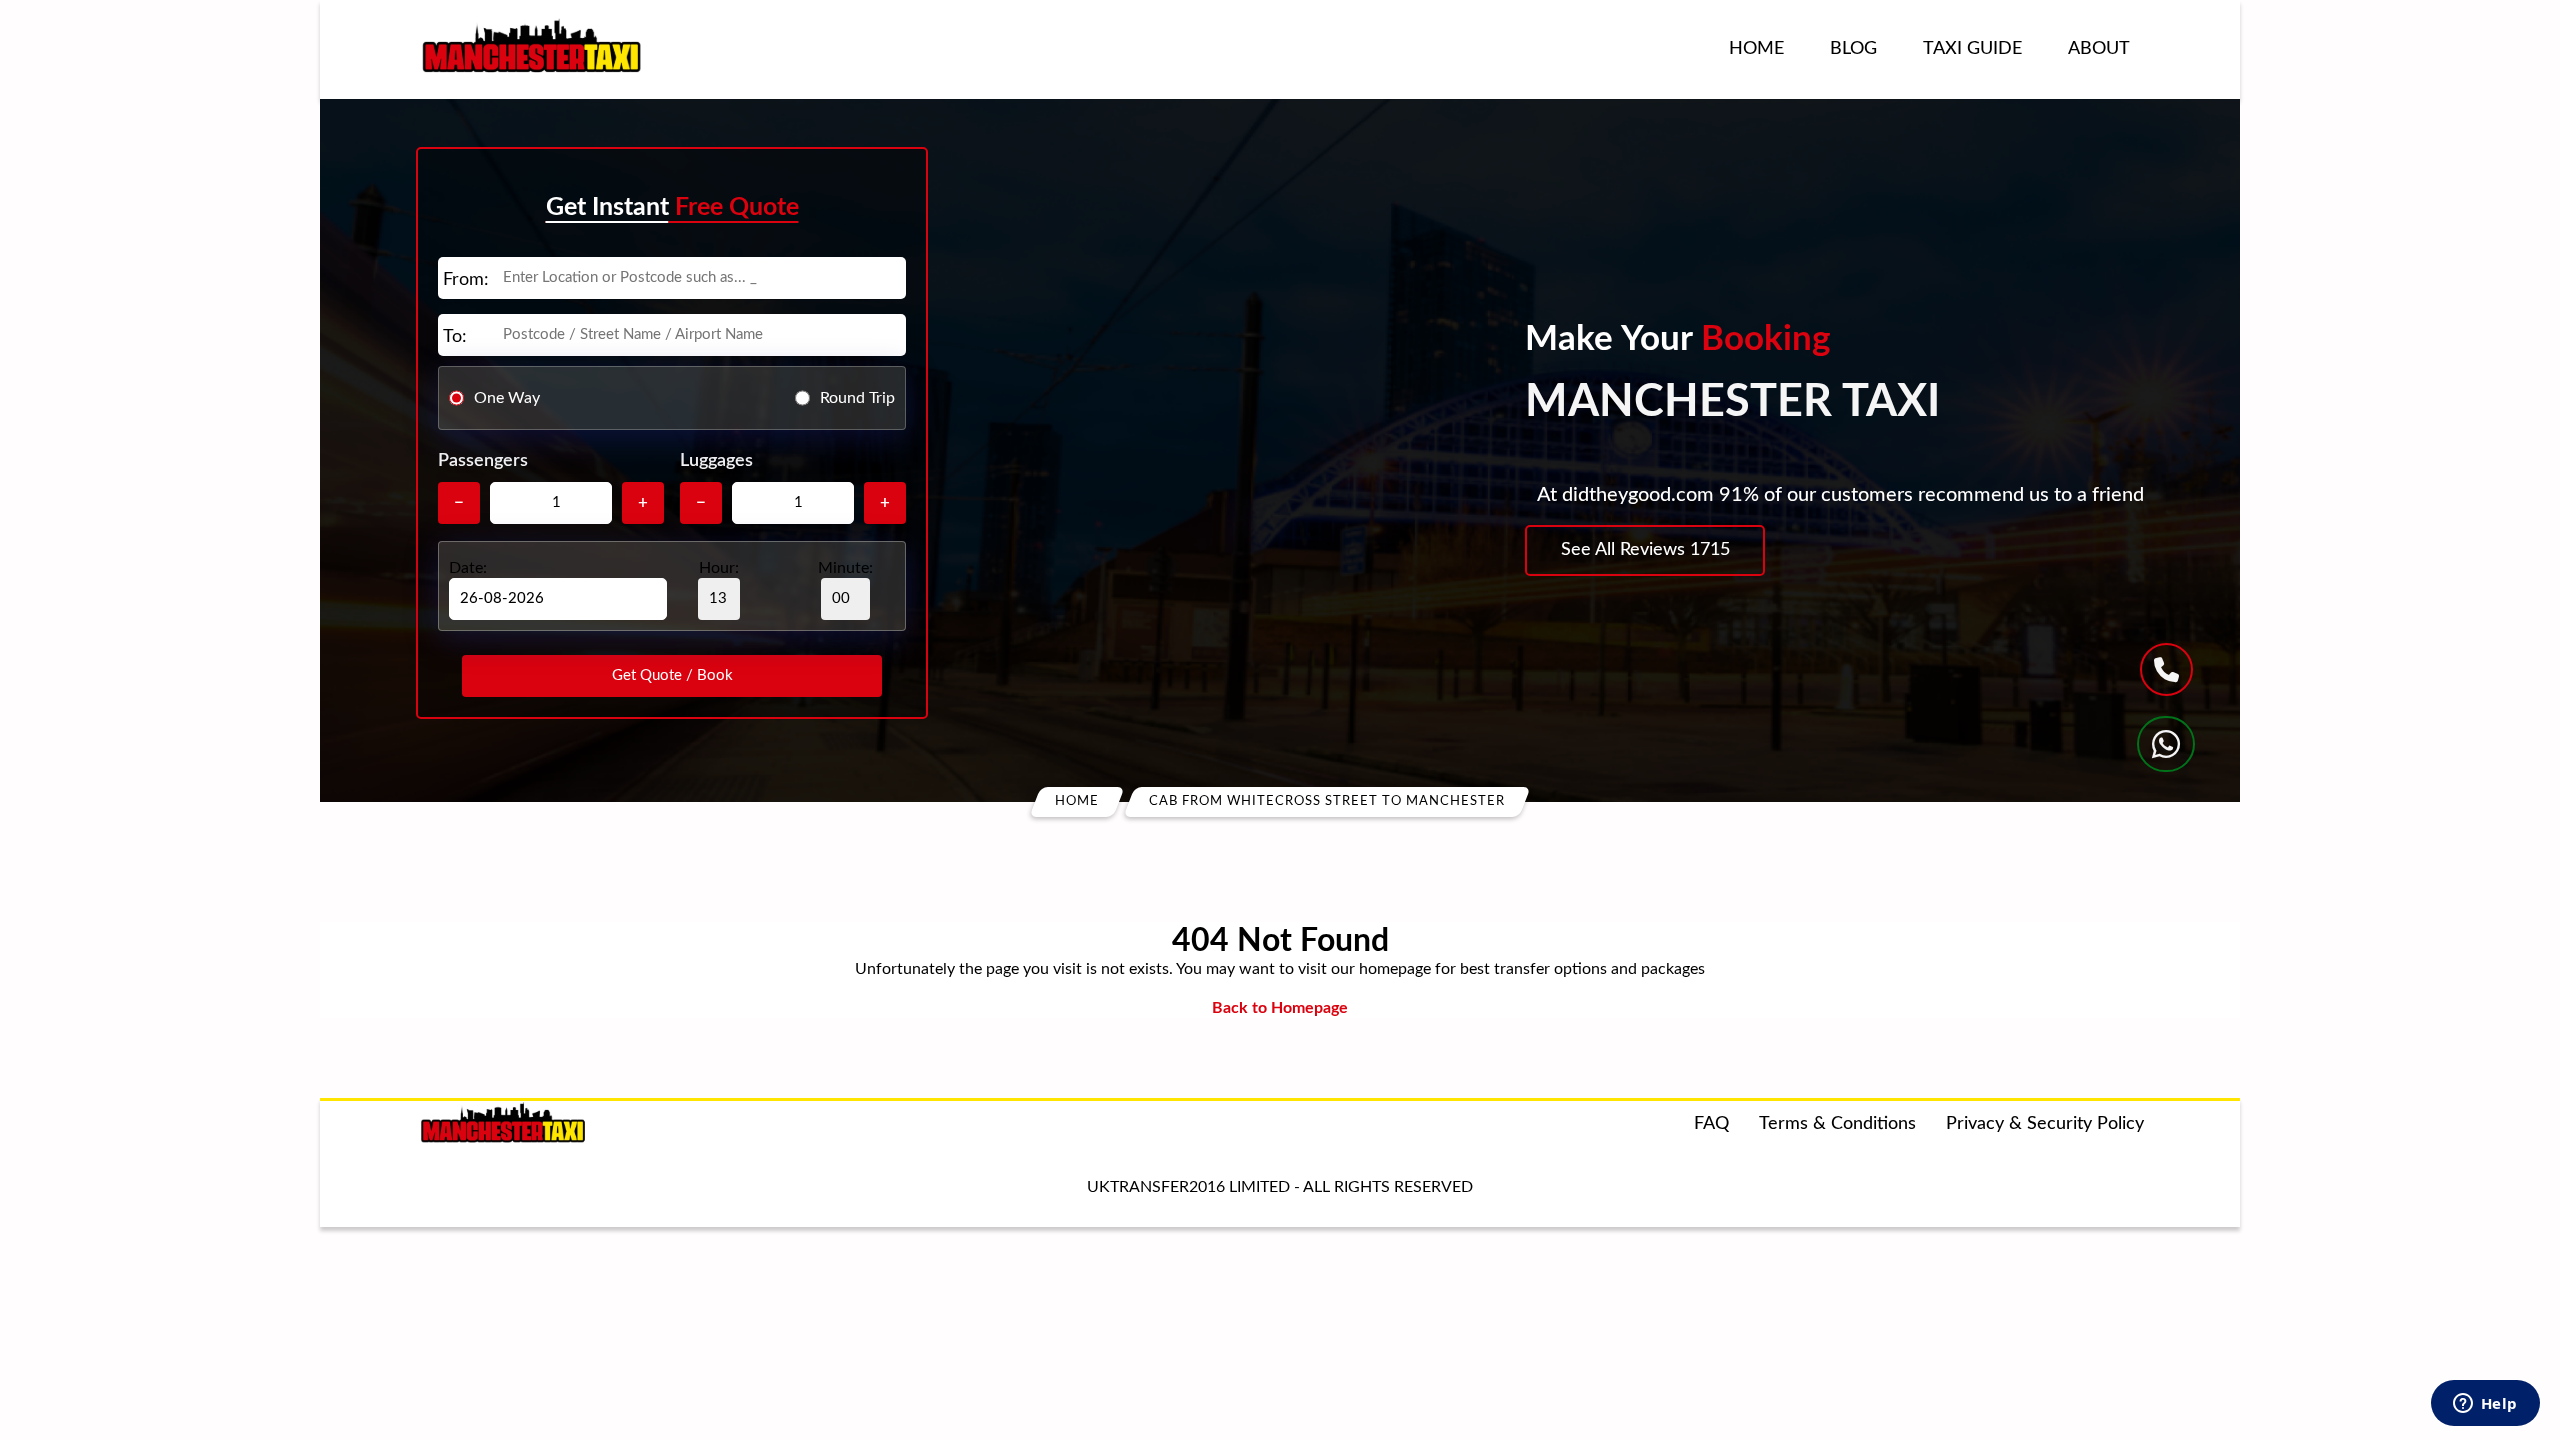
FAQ (1711, 1124)
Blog (1853, 49)
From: (466, 280)
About (2099, 49)
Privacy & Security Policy (2045, 1124)
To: (455, 337)
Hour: (719, 568)
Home (1756, 49)
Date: (468, 568)
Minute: (845, 568)
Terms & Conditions (1837, 1124)
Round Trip (857, 397)
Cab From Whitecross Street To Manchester (1327, 801)
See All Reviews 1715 (1645, 550)
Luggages (716, 461)
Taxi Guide (1972, 49)
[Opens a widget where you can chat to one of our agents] (2485, 1405)
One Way (507, 397)
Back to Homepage (1280, 1008)
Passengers (483, 461)
